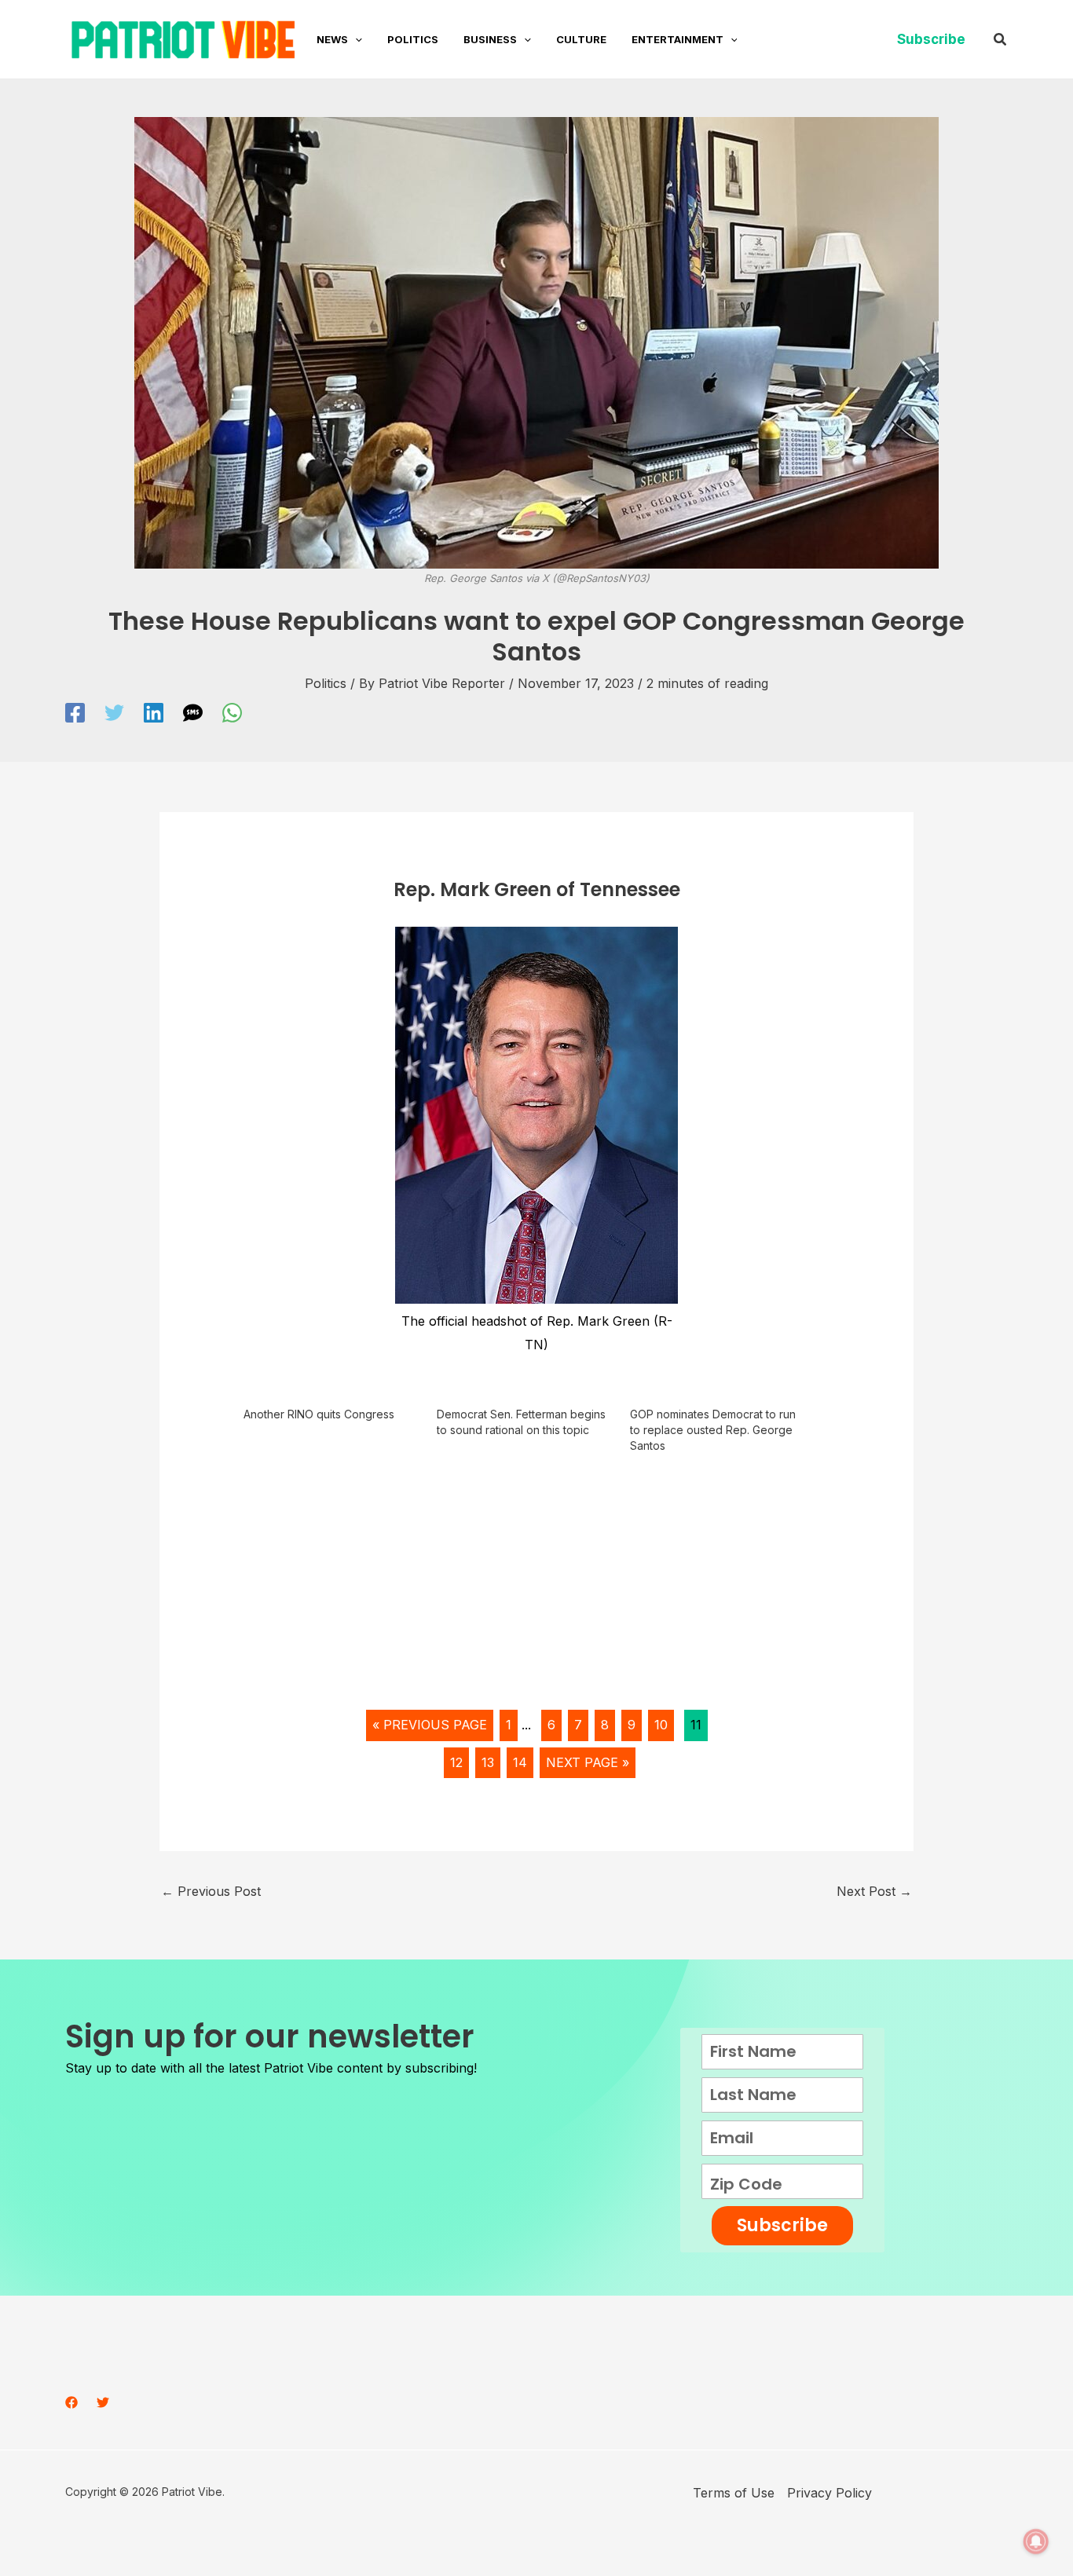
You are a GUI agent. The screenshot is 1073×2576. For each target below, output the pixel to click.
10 (661, 1725)
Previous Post (211, 1891)
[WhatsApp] (232, 713)
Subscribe (782, 2225)
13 (488, 1762)
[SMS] (193, 713)
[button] (355, 39)
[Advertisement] (537, 1587)
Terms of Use (734, 2493)
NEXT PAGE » (588, 1762)
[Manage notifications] (1036, 2541)
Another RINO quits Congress (319, 1414)
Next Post (874, 1891)
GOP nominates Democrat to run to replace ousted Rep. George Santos (713, 1430)
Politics (326, 683)
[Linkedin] (154, 713)
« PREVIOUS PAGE (430, 1725)
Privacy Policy (829, 2493)
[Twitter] (114, 713)
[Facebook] (75, 713)
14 (520, 1762)
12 (456, 1762)
